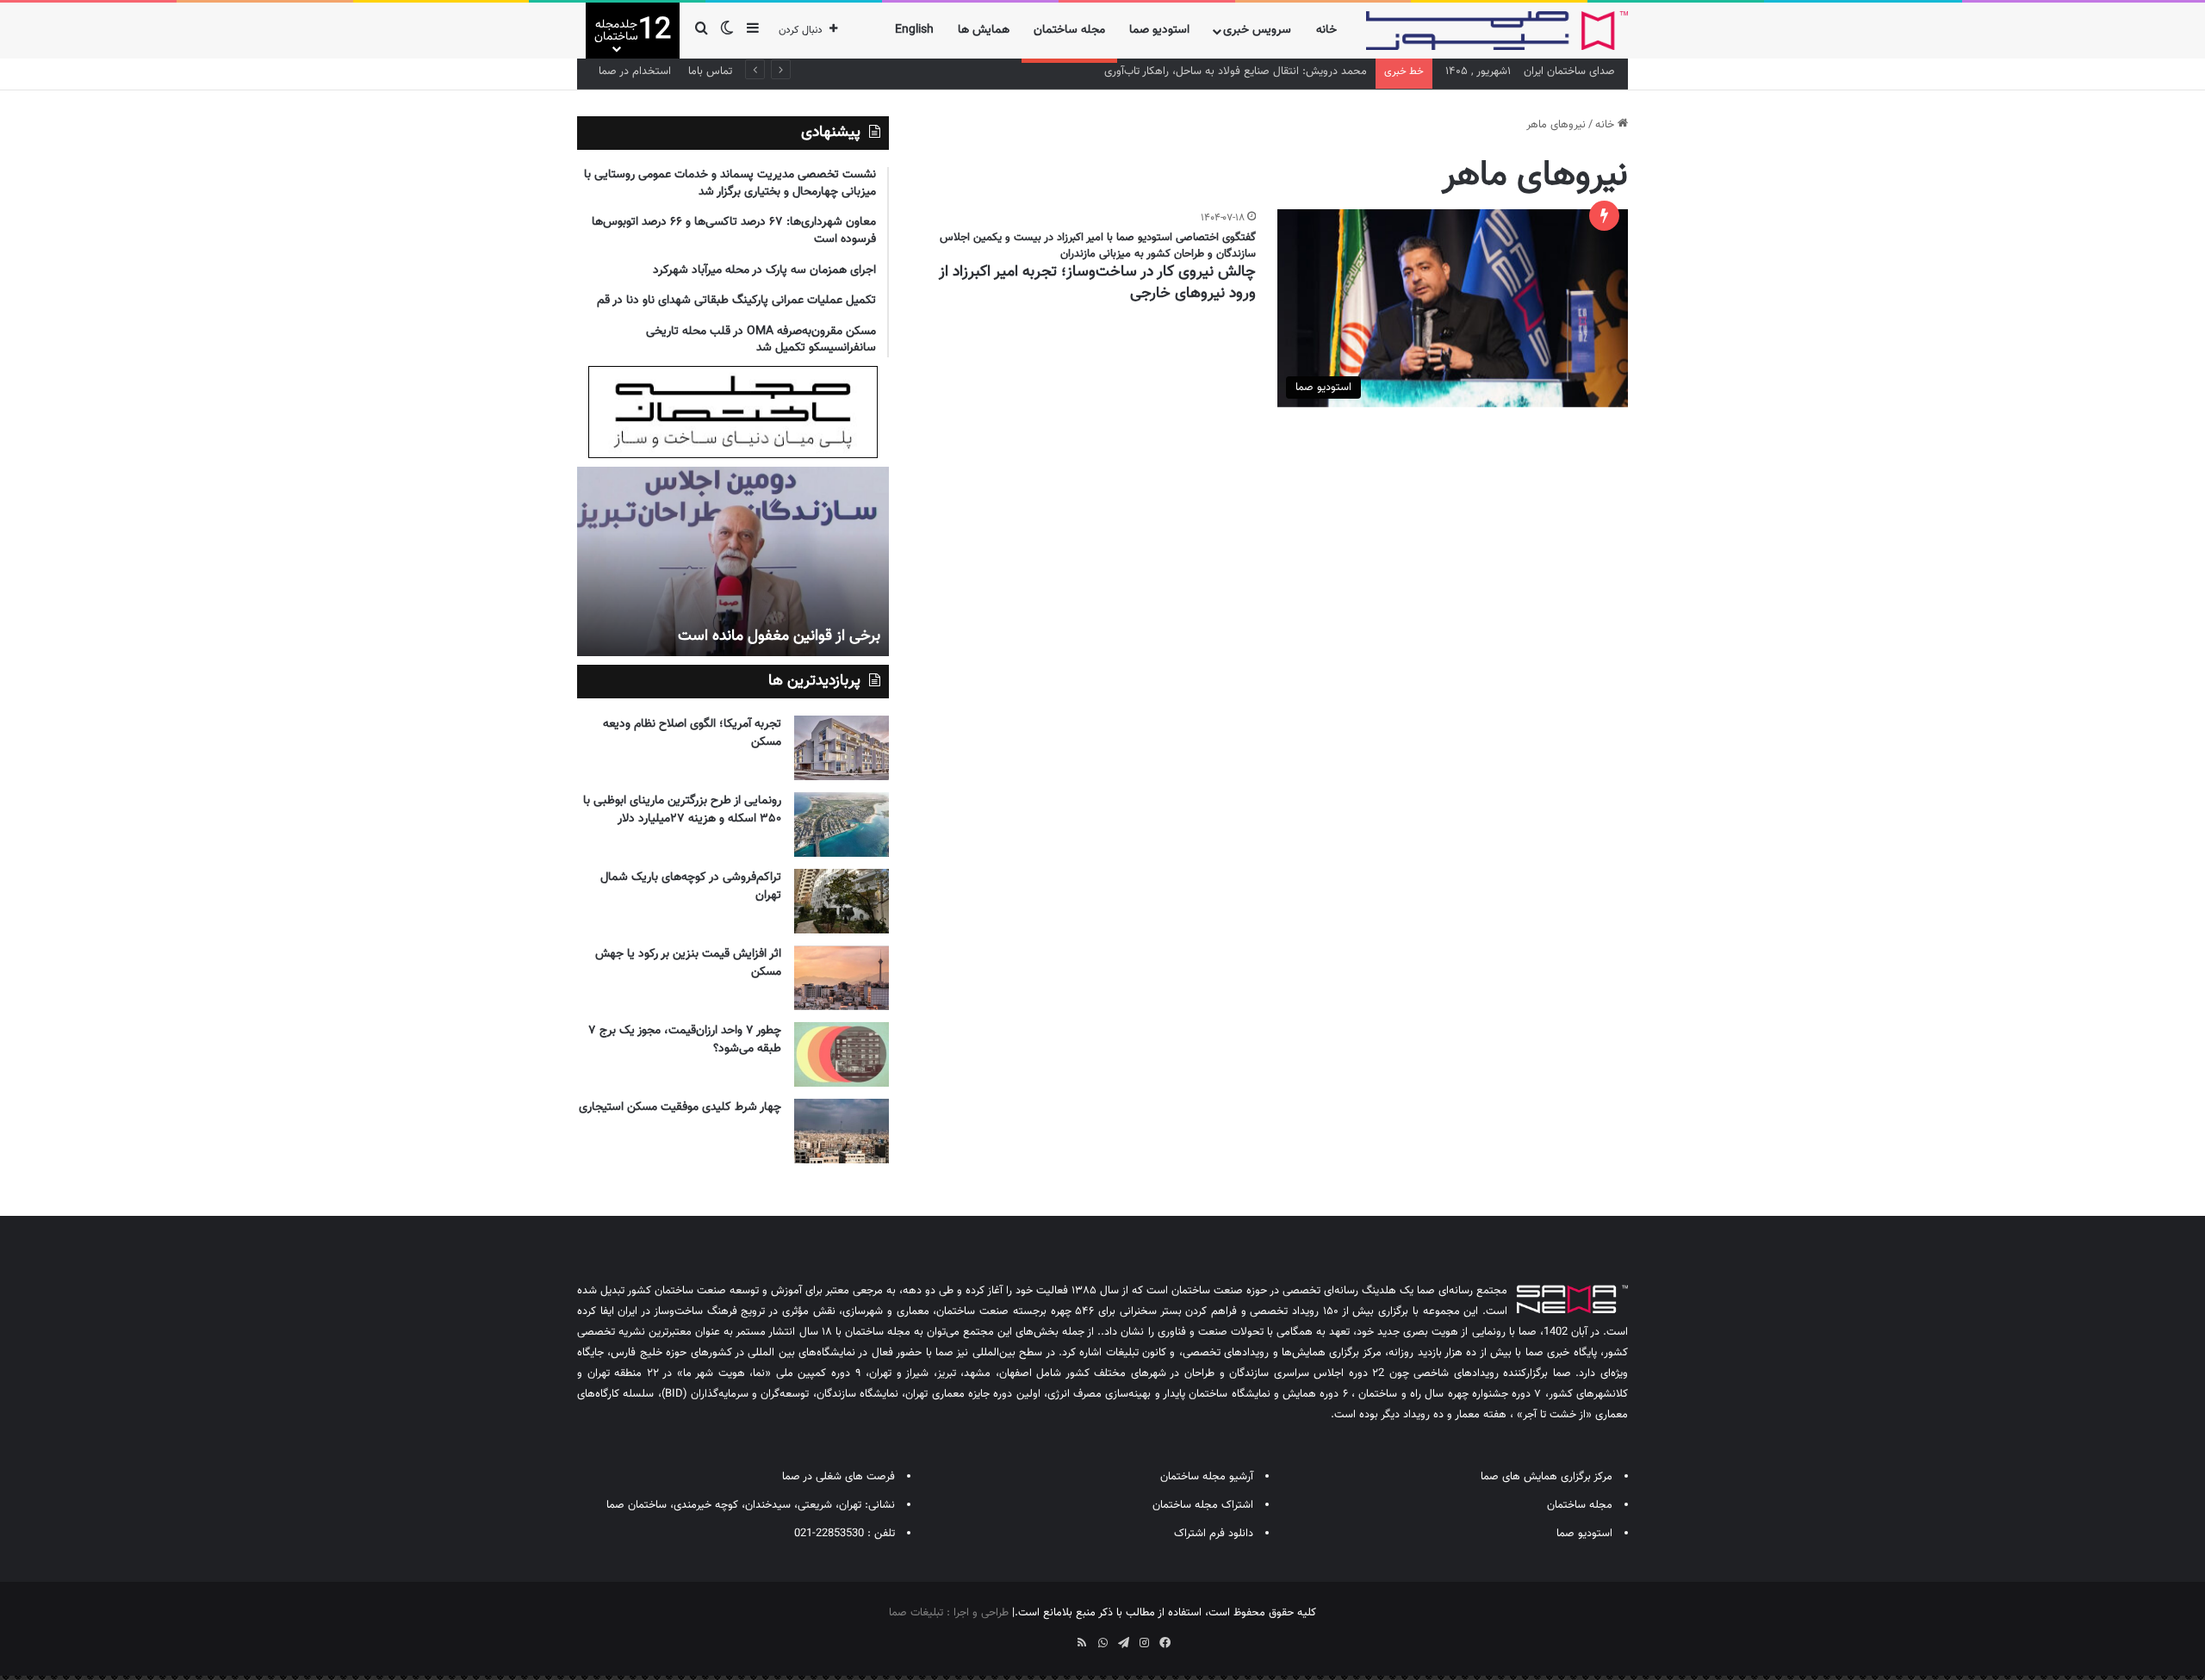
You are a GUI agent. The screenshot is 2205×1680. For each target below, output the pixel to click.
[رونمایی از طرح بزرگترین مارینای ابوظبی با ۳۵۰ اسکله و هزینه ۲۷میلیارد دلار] (842, 825)
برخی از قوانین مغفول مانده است (779, 636)
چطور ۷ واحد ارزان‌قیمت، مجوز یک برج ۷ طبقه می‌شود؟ (685, 1040)
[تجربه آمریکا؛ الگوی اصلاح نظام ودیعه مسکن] (842, 748)
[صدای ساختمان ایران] (1497, 31)
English (914, 30)
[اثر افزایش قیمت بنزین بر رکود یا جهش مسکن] (842, 978)
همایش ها (984, 30)
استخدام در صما (635, 71)
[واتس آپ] (1102, 1643)
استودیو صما (1159, 30)
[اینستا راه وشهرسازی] (1040, 1637)
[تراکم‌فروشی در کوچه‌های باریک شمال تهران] (842, 901)
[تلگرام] (1123, 1643)
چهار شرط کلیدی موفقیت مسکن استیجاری (680, 1107)
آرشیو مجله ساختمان (1207, 1477)
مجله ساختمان (1069, 30)
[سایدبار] (753, 31)
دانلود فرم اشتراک (1214, 1534)
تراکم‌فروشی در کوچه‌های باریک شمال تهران (691, 886)
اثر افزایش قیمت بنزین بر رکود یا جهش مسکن (688, 963)
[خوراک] (1082, 1643)
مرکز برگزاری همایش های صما (1547, 1477)
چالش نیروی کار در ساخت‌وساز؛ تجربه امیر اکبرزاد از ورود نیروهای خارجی (1097, 283)
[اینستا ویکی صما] (1061, 1637)
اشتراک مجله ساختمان (1203, 1505)
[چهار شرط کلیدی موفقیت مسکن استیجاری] (842, 1131)
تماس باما (710, 71)
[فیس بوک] (1165, 1643)
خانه (1326, 30)
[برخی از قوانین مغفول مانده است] (733, 561)
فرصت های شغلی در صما (839, 1477)
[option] (733, 561)
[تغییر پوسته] (727, 31)
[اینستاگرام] (1144, 1643)
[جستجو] (701, 31)
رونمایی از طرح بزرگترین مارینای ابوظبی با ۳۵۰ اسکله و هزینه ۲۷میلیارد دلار (682, 810)
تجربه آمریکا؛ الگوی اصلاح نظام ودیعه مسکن (692, 733)
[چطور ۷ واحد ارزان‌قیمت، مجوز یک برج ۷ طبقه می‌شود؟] (842, 1054)
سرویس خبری (1257, 30)
